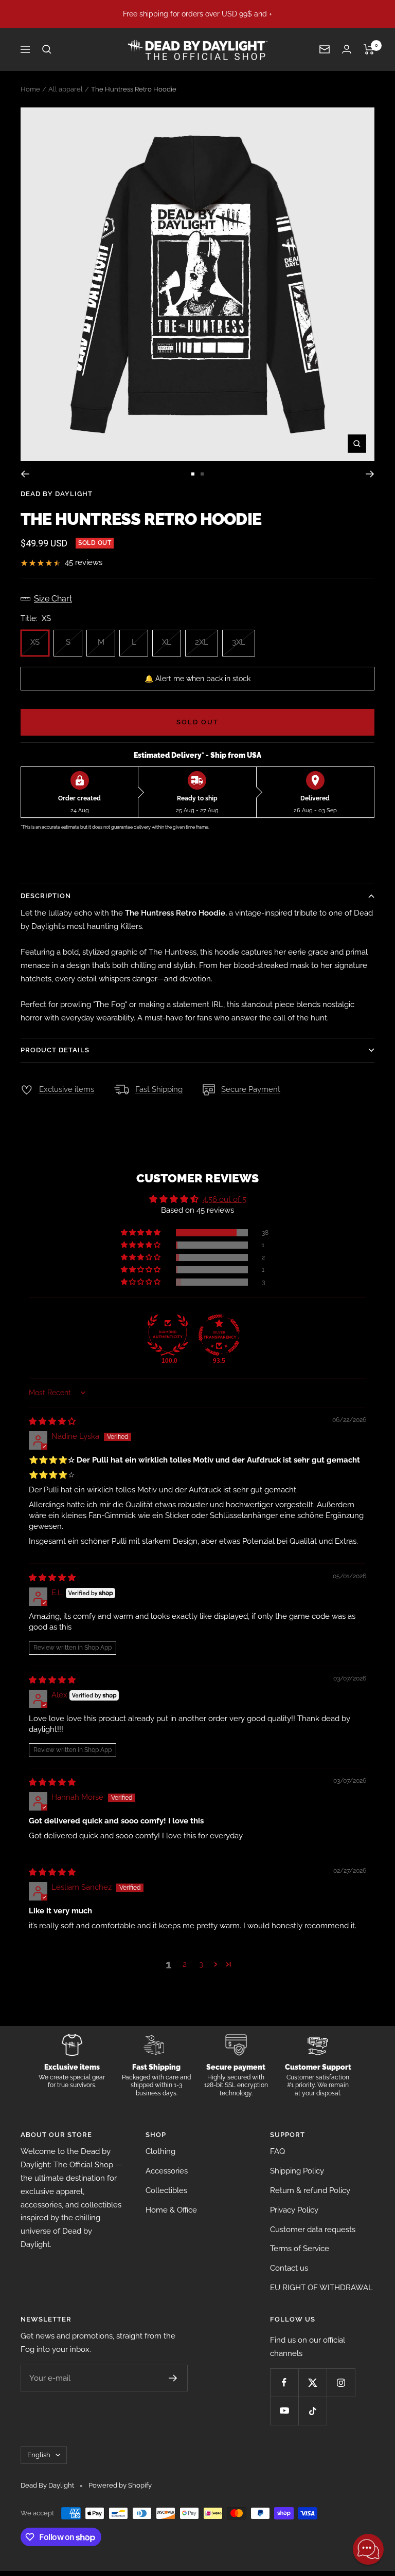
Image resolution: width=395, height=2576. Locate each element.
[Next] (370, 474)
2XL (202, 642)
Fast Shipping (159, 1089)
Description (46, 896)
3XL (239, 642)
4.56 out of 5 (225, 1199)
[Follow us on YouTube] (284, 2411)
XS (35, 642)
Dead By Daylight (57, 494)
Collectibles (166, 2190)
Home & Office (171, 2210)
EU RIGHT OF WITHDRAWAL (321, 2288)
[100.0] (168, 1335)
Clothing (160, 2151)
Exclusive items (67, 1089)
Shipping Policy (297, 2171)
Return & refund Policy (310, 2190)
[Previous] (25, 474)
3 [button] (201, 1964)
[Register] (173, 2378)
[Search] (47, 49)
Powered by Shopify (120, 2485)
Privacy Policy (294, 2210)
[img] (52, 1421)
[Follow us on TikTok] (312, 2411)
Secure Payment (251, 1089)
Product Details (55, 1050)
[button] (141, 1233)
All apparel (66, 89)
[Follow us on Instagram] (341, 2382)
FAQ (277, 2151)
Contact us (289, 2268)
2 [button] (185, 1964)
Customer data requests (313, 2230)
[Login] (347, 49)
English (39, 2455)
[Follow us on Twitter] (312, 2382)
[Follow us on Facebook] (284, 2382)
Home (30, 89)
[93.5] (219, 1335)
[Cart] (369, 49)
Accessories (167, 2171)
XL (167, 642)
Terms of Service (300, 2249)
